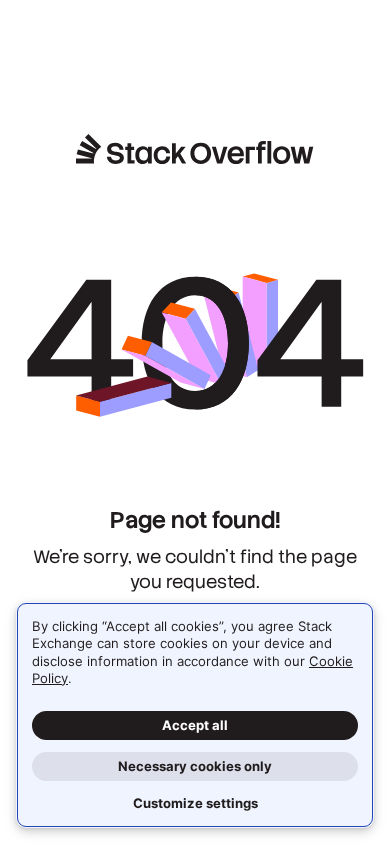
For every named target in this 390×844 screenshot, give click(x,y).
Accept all (195, 725)
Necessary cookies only (195, 766)
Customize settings (195, 803)
